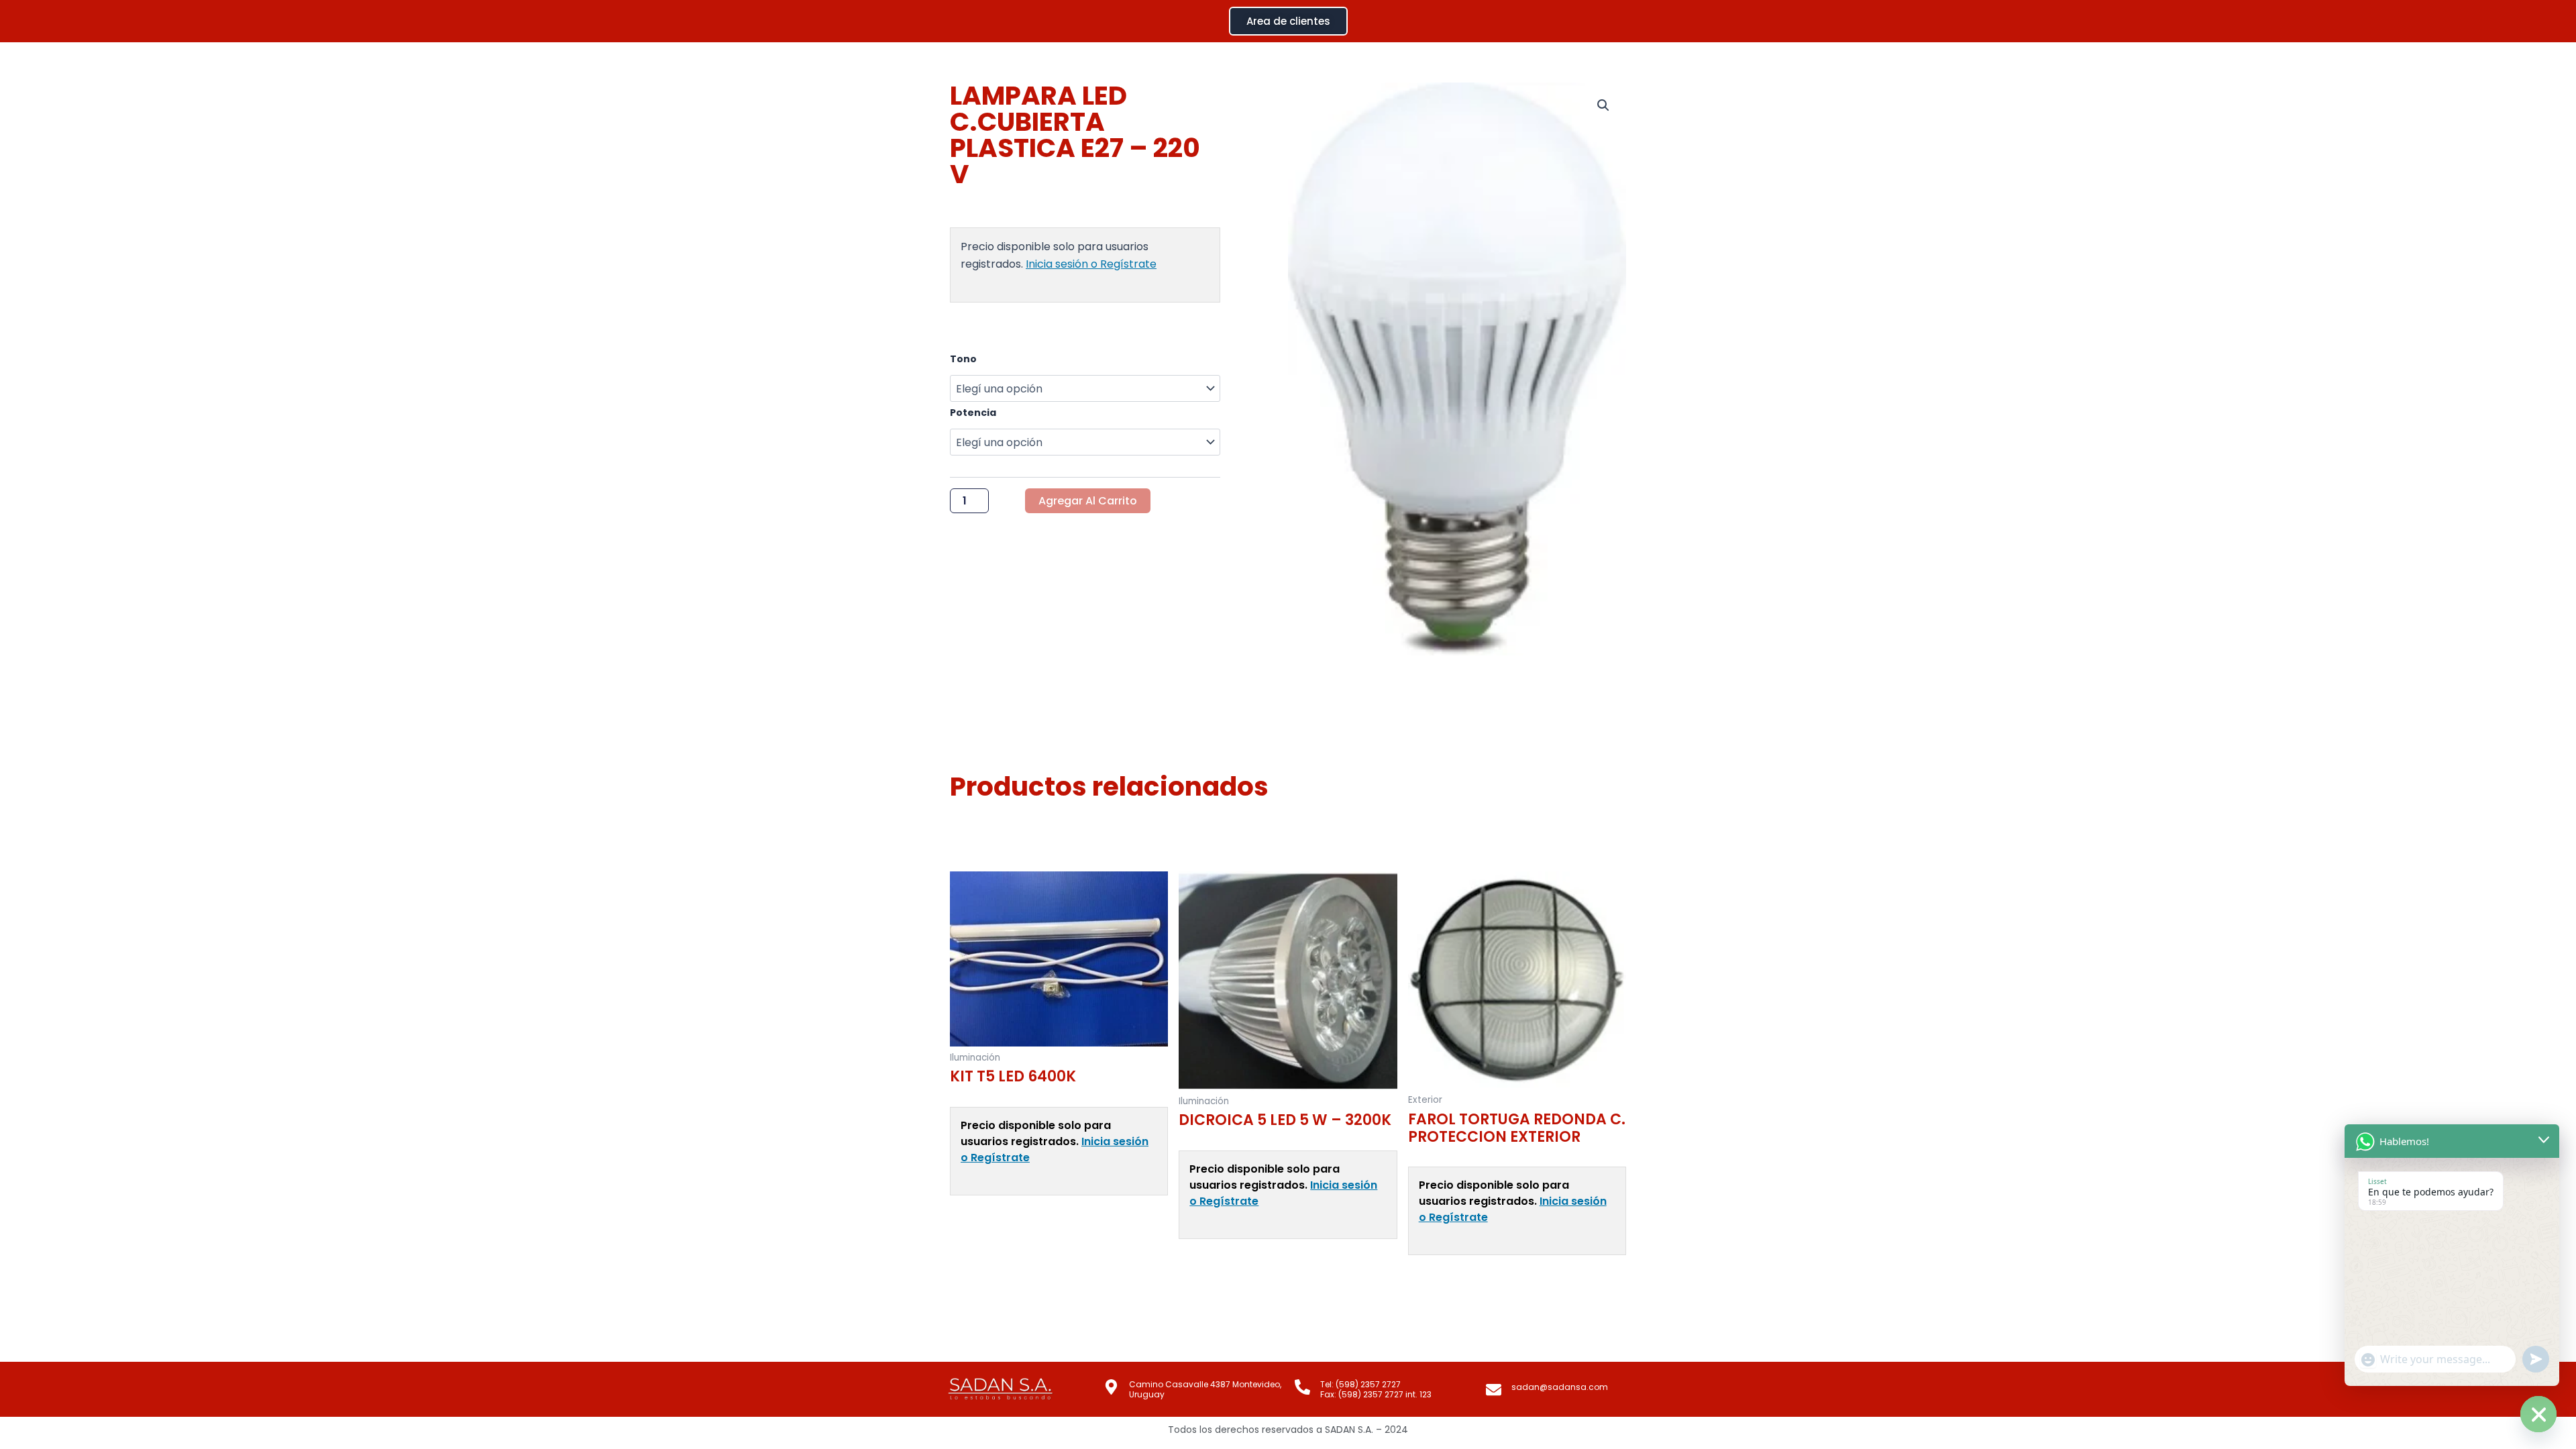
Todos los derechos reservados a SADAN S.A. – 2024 (1288, 1430)
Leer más (974, 1218)
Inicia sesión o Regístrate (1091, 264)
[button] (1603, 105)
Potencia (973, 413)
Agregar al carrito (1088, 501)
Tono (963, 359)
